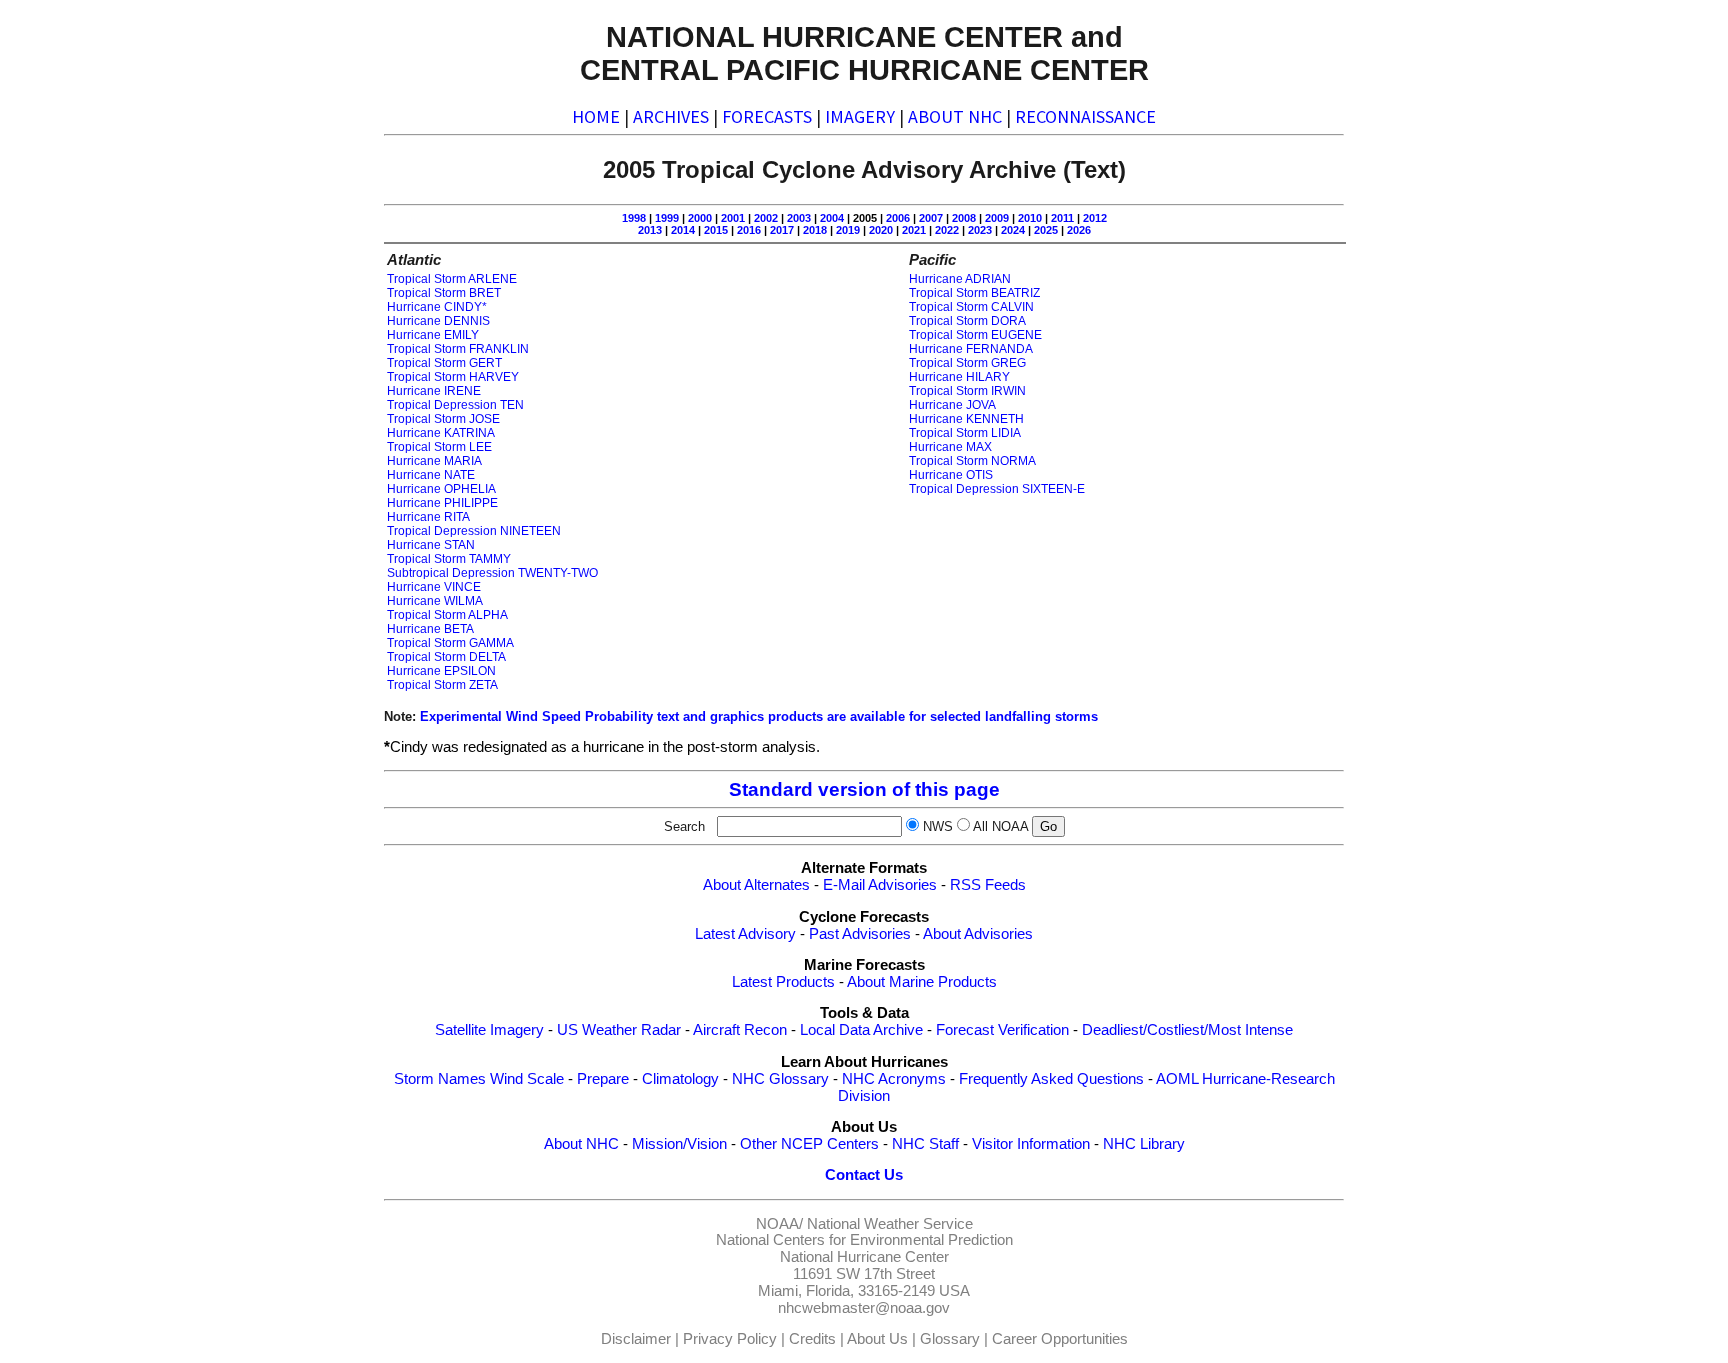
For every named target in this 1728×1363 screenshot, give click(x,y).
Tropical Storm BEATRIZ (974, 293)
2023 (980, 230)
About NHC (581, 1144)
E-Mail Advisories (880, 885)
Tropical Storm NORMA (972, 461)
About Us (877, 1339)
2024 (1013, 230)
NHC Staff (925, 1144)
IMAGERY (860, 116)
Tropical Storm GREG (967, 363)
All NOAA (1000, 826)
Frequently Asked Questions (1051, 1079)
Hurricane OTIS (951, 475)
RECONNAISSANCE (1085, 116)
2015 (716, 230)
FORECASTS (767, 116)
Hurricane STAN (431, 545)
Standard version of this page (864, 789)
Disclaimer (636, 1339)
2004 (832, 218)
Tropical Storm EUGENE (975, 335)
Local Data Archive (861, 1030)
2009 (997, 218)
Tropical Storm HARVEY (453, 377)
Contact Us (864, 1175)
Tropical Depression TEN (455, 405)
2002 (766, 218)
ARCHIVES (671, 116)
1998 (634, 218)
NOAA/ (779, 1224)
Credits (812, 1339)
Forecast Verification (1002, 1030)
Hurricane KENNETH (966, 419)
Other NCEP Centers (809, 1144)
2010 (1030, 218)
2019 (848, 230)
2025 (1046, 230)
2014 (683, 230)
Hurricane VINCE (434, 587)
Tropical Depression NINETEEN (474, 531)
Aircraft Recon (740, 1030)
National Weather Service (890, 1224)
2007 (931, 218)
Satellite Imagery (489, 1030)
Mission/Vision (679, 1144)
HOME (596, 116)
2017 (782, 230)
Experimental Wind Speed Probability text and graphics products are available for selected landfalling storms (759, 716)
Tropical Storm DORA (967, 321)
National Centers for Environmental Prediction (864, 1240)
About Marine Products (922, 982)
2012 (1095, 218)
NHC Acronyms (894, 1079)
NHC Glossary (780, 1079)
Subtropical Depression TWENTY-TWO (492, 573)
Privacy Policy (730, 1339)
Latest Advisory (745, 934)
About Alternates (756, 885)
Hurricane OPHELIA (441, 489)
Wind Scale (527, 1079)
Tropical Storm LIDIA (965, 433)
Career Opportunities (1060, 1339)
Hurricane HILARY (959, 377)
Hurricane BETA (430, 629)
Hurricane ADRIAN (960, 279)
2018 (815, 230)
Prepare (603, 1079)
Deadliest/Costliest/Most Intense (1187, 1030)
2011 (1062, 218)
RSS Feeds (988, 885)
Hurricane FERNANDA (971, 349)
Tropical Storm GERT (444, 363)
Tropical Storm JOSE (443, 419)
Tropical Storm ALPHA (447, 615)
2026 (1079, 230)
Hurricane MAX (950, 447)
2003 (799, 218)
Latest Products (783, 982)
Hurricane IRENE (434, 391)
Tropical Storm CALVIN (971, 307)
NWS (938, 826)
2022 (947, 230)
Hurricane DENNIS (438, 321)
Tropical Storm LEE (439, 447)
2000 (700, 218)
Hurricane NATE (431, 475)
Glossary (950, 1339)
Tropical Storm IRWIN (967, 391)
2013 (650, 230)
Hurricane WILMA (435, 601)
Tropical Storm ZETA (442, 685)
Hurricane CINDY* (437, 307)
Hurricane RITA (428, 517)
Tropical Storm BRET (444, 293)
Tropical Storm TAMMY (449, 559)
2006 (898, 218)
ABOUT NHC (955, 116)
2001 (733, 218)
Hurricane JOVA (952, 405)
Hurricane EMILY (433, 335)
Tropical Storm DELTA (446, 657)
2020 (881, 230)
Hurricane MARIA (434, 461)
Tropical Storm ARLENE (452, 279)
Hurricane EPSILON (441, 671)
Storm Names (440, 1079)
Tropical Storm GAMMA (450, 643)
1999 (667, 218)
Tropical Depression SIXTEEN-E (997, 489)
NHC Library (1144, 1144)
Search (688, 826)
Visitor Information (1031, 1144)
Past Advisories (860, 934)
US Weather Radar (619, 1030)
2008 (964, 218)
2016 (749, 230)
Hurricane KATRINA (441, 433)
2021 (914, 230)
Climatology (680, 1079)
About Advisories (978, 934)
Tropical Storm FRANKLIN (458, 349)
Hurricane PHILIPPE (442, 503)
